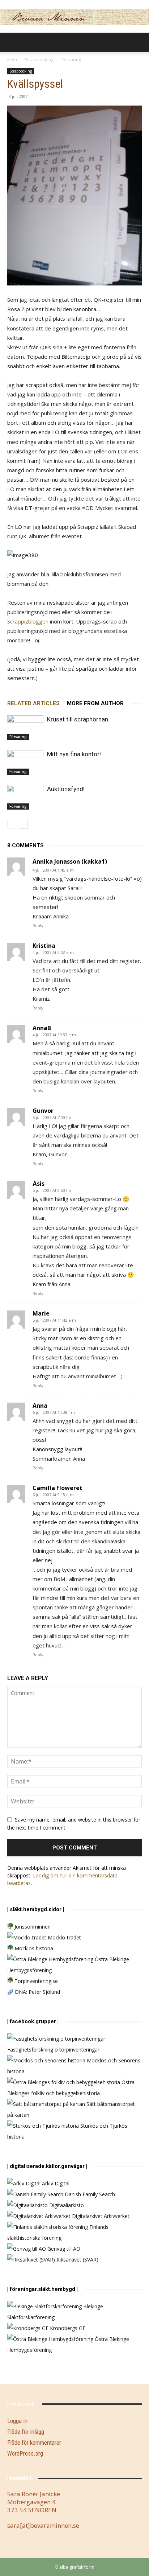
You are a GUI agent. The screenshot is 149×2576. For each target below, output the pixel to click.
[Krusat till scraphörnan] (25, 728)
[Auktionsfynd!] (25, 797)
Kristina (44, 946)
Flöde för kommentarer (34, 2443)
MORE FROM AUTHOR (95, 703)
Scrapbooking (39, 60)
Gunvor (43, 1111)
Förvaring (71, 60)
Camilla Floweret (58, 1488)
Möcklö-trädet (64, 1937)
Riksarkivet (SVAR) (77, 2260)
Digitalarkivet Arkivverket (100, 2216)
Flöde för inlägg (26, 2432)
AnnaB (42, 1028)
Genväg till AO (63, 2249)
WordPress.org (25, 2453)
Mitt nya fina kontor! (74, 754)
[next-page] (23, 824)
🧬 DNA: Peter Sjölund (34, 1992)
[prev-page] (12, 824)
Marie (41, 1313)
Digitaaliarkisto (66, 2205)
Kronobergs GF (67, 2328)
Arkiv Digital (55, 2183)
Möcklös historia (33, 1948)
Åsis (39, 1184)
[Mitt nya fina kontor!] (25, 763)
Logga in (17, 2421)
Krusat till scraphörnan (78, 719)
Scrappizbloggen (28, 621)
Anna (40, 1406)
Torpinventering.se (35, 1981)
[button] (12, 42)
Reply (38, 925)
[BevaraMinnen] (74, 17)
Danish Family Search (89, 2194)
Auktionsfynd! (66, 789)
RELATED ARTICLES (33, 703)
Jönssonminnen (32, 1927)
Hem (12, 60)
